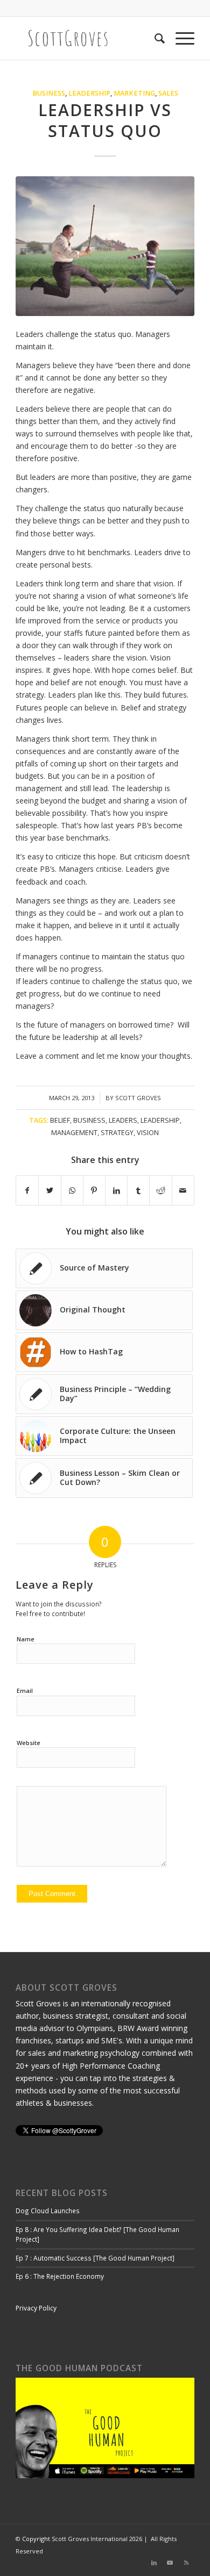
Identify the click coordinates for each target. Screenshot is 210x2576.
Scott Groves (138, 1098)
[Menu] (180, 38)
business (89, 1120)
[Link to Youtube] (170, 2563)
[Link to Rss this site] (186, 2563)
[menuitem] (154, 38)
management (74, 1133)
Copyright (36, 2539)
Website (29, 1743)
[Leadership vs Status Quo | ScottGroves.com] (105, 246)
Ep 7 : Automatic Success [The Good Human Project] (95, 2258)
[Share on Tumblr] (138, 1190)
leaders (123, 1120)
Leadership (89, 93)
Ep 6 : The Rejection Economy (60, 2276)
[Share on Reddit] (160, 1190)
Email (25, 1691)
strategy (117, 1133)
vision (148, 1133)
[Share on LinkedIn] (116, 1190)
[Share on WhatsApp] (72, 1190)
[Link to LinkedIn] (154, 2563)
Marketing (134, 93)
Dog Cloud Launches (48, 2211)
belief (60, 1120)
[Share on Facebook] (27, 1190)
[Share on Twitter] (50, 1190)
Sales (168, 93)
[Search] (154, 38)
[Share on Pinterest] (94, 1190)
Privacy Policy (36, 2308)
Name (26, 1639)
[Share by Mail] (183, 1190)
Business (49, 93)
